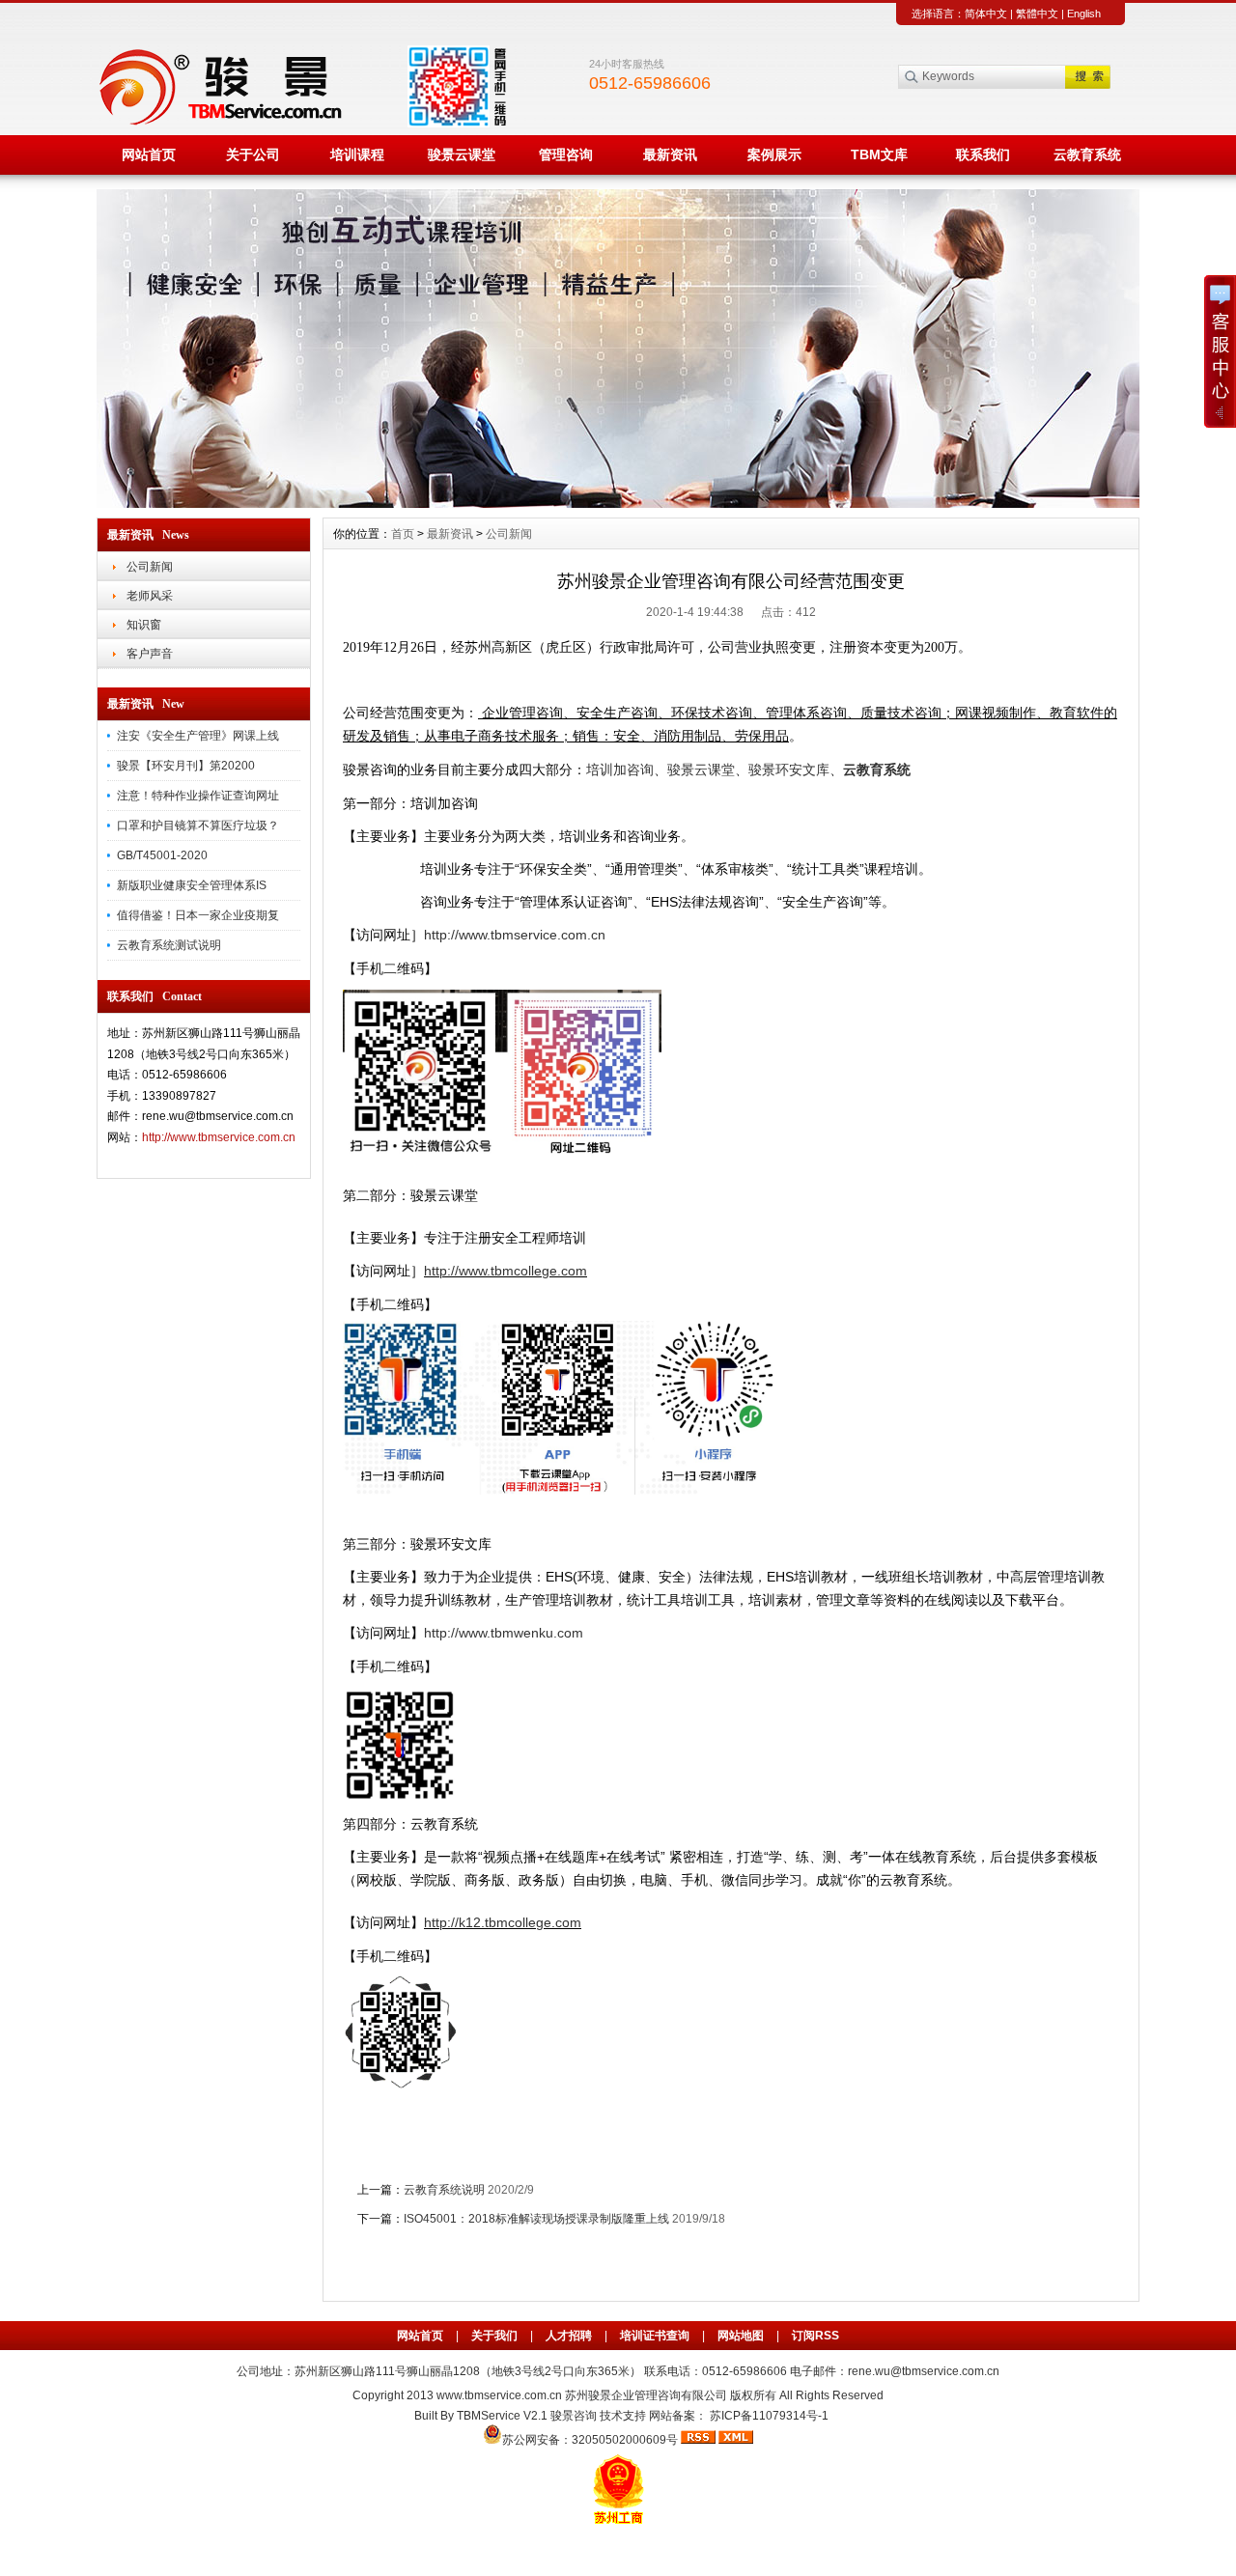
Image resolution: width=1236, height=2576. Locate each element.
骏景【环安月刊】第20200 (186, 766)
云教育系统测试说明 (169, 945)
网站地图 (741, 2336)
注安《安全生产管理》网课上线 (198, 736)
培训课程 (357, 154)
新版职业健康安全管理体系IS (192, 885)
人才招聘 (569, 2336)
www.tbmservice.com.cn (499, 2395)
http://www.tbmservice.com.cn (219, 1137)
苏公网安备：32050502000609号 (591, 2440)
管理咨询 (566, 154)
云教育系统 (1087, 154)
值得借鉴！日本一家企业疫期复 (198, 915)
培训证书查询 (655, 2336)
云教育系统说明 (444, 2190)
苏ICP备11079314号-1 (769, 2416)
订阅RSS (815, 2336)
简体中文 (986, 14)
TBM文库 (879, 154)
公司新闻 (150, 567)
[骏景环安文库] (618, 503)
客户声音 (150, 654)
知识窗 (144, 625)
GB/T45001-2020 (162, 855)
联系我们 (983, 154)
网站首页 (149, 154)
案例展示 (774, 154)
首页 (403, 534)
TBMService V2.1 (502, 2416)
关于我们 (494, 2336)
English (1084, 14)
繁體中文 (1037, 14)
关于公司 (253, 154)
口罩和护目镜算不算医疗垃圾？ (198, 826)
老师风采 (150, 596)
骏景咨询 (574, 2416)
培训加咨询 (620, 770)
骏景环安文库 (789, 770)
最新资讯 (670, 154)
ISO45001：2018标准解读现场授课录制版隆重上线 (536, 2219)
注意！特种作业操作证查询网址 (198, 796)
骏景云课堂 (462, 154)
